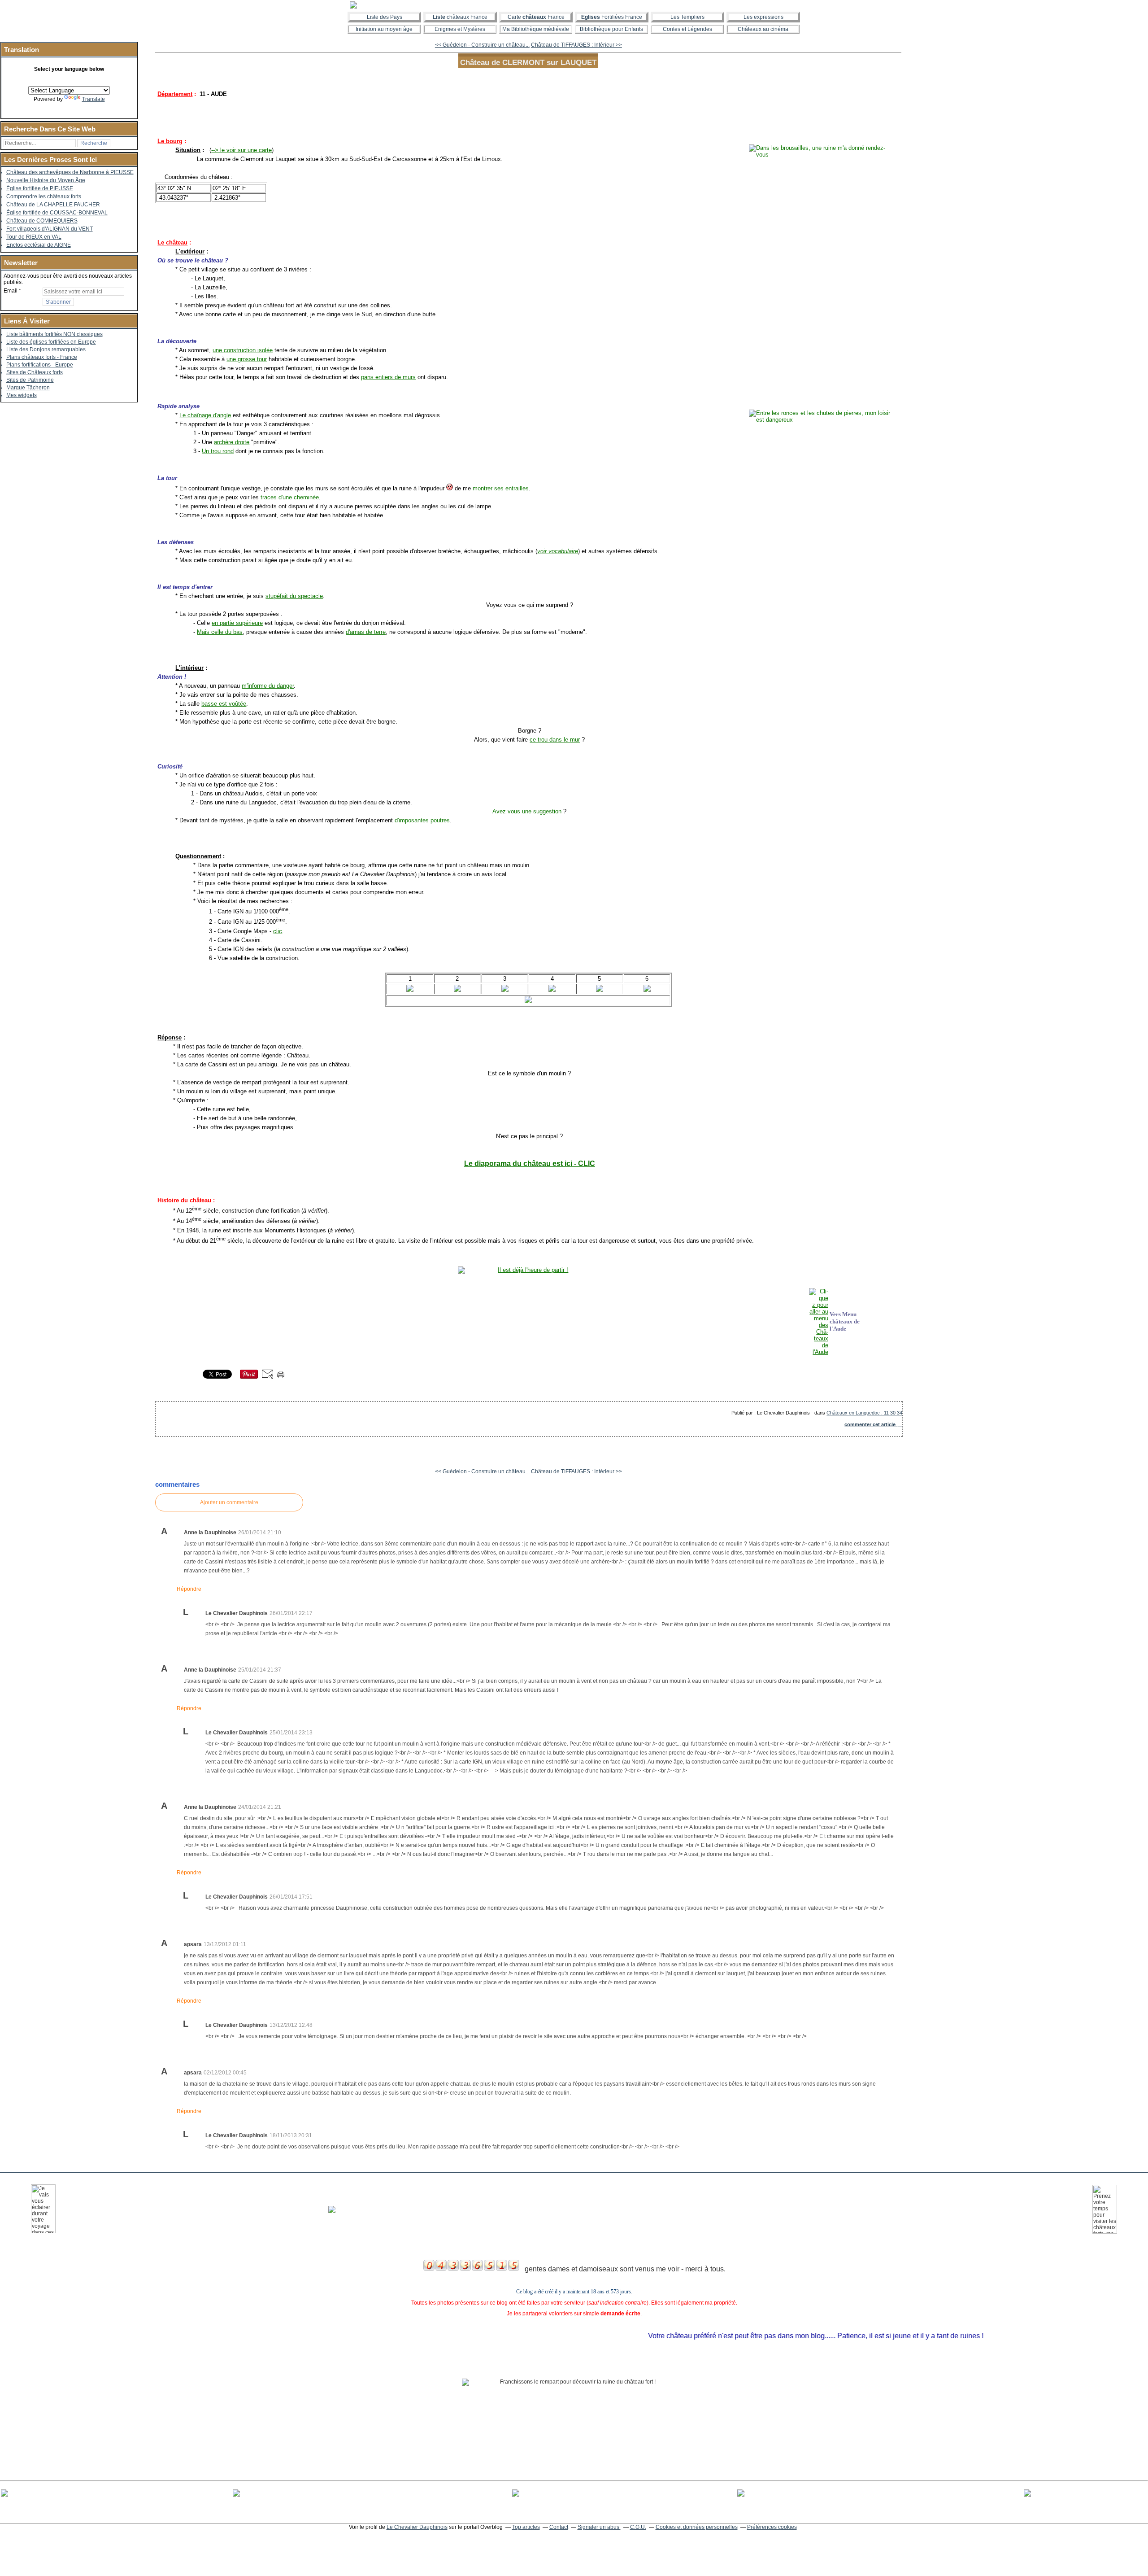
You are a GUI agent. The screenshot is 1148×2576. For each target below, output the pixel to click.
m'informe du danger (268, 686)
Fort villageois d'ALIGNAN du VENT (50, 229)
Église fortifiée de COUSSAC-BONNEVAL (57, 213)
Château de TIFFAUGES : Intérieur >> (576, 45)
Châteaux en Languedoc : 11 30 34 (864, 1413)
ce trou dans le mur (555, 740)
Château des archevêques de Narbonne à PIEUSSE (70, 172)
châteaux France (460, 17)
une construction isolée (243, 350)
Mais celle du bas (220, 632)
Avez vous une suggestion (527, 811)
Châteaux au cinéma (763, 29)
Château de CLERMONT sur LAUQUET (528, 62)
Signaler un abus (599, 2527)
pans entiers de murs (388, 377)
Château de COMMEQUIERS (42, 221)
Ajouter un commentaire (229, 1502)
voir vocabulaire (558, 551)
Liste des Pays (385, 17)
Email (11, 291)
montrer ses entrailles (501, 488)
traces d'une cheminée (290, 497)
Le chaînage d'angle (205, 415)
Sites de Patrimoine (30, 380)
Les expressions (763, 17)
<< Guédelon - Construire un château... (482, 45)
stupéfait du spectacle (294, 596)
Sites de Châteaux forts (35, 372)
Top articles (526, 2527)
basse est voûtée (224, 704)
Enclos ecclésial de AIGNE (39, 245)
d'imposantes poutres (422, 820)
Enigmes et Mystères (460, 29)
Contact (559, 2527)
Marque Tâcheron (28, 388)
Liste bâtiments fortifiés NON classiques (54, 334)
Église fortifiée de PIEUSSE (40, 188)
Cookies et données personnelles (697, 2527)
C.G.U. (638, 2527)
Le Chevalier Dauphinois (417, 2527)
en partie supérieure (237, 623)
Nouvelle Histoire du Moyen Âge (46, 180)
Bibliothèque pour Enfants (611, 29)
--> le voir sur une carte (241, 150)
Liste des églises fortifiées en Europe (51, 342)
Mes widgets (22, 395)
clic (278, 931)
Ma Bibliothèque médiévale (536, 29)
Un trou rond (218, 451)
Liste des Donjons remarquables (46, 349)
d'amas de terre (366, 632)
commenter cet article (871, 1424)
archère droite (232, 442)
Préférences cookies (772, 2527)
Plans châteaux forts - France (42, 357)
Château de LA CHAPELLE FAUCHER (53, 205)
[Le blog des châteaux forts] (574, 5)
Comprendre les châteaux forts (44, 196)
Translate (93, 99)
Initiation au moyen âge (384, 29)
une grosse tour (247, 359)
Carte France (536, 17)
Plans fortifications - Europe (40, 365)
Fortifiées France (612, 17)
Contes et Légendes (687, 29)
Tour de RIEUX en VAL (34, 237)
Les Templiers (687, 17)
